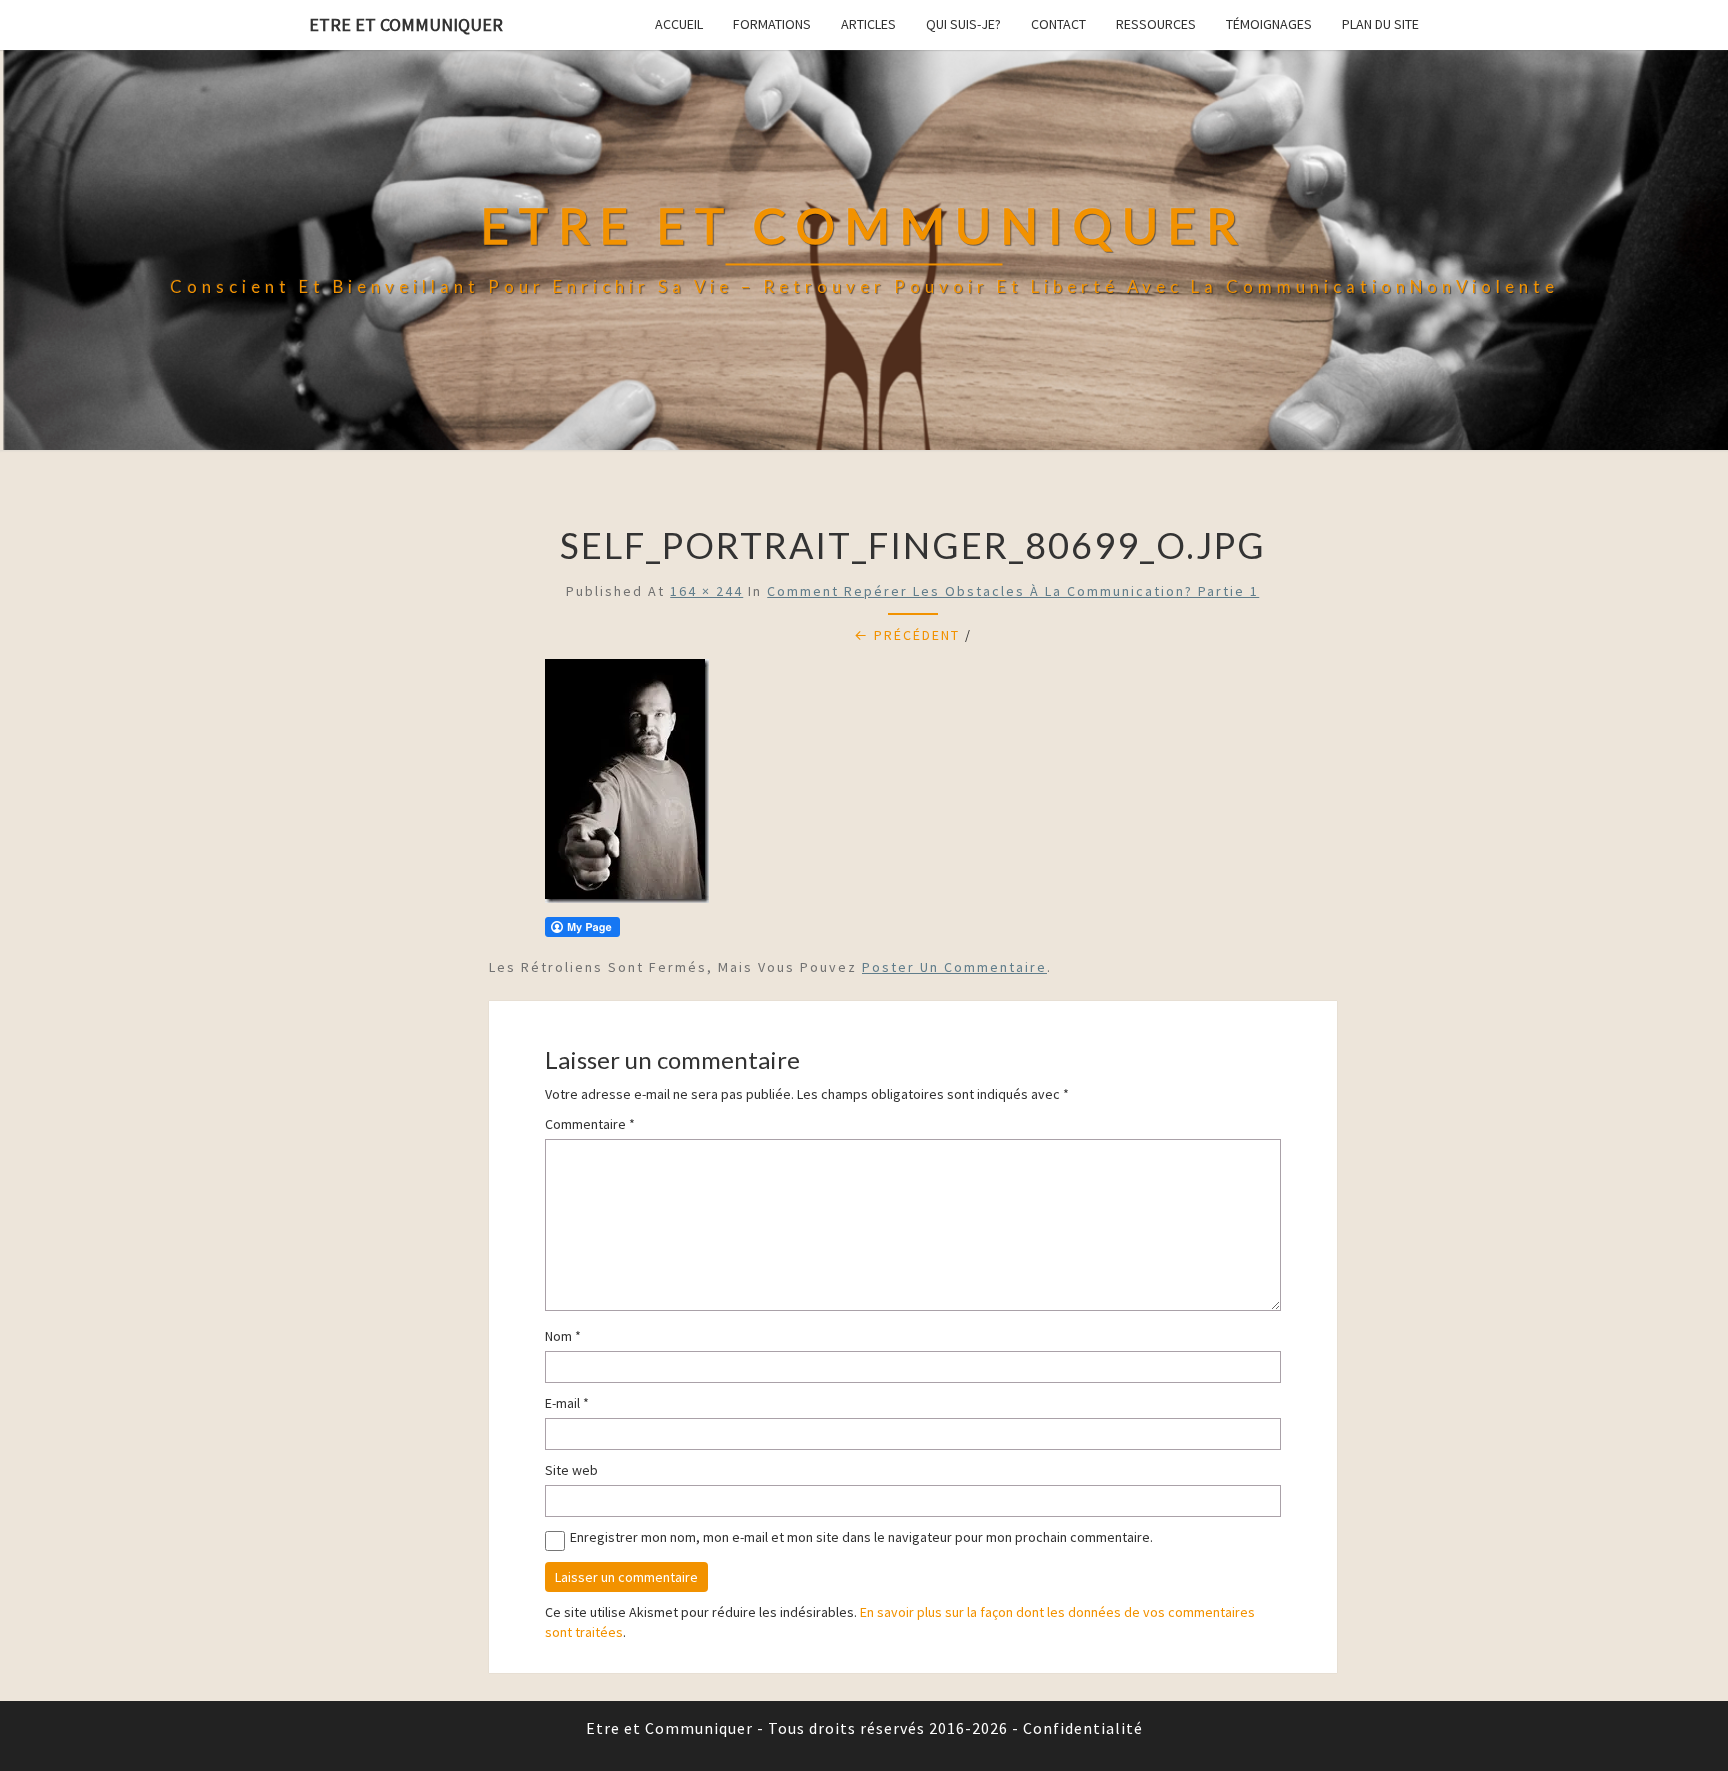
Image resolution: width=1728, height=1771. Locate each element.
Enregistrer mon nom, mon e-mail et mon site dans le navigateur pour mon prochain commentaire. (861, 1537)
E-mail (567, 1403)
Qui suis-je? (963, 24)
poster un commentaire (954, 967)
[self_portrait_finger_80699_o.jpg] (627, 787)
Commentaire (590, 1124)
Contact (1058, 24)
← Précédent (907, 635)
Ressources (1156, 24)
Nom (563, 1336)
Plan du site (1380, 24)
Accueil (679, 24)
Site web (571, 1470)
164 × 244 (706, 591)
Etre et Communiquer (406, 24)
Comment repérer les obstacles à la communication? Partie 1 (1013, 591)
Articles (868, 24)
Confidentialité (1083, 1728)
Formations (772, 24)
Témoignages (1269, 24)
